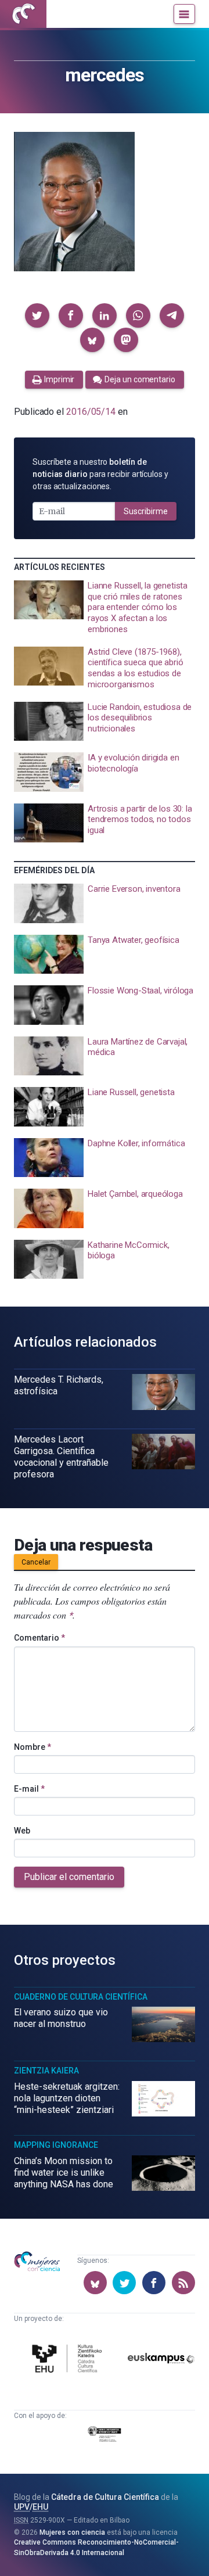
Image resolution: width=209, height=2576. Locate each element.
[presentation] (105, 608)
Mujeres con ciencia (72, 2532)
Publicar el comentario (69, 1877)
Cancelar (36, 1562)
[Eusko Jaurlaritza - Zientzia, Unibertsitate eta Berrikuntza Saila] (105, 2436)
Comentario (39, 1638)
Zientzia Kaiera (46, 2071)
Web (22, 1831)
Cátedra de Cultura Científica (105, 2497)
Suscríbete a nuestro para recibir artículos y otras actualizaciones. (100, 474)
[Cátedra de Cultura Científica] (69, 2360)
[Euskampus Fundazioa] (161, 2360)
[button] (37, 315)
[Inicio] (23, 14)
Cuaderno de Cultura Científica (81, 1997)
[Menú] (184, 14)
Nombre (33, 1747)
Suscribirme (146, 511)
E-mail (29, 1789)
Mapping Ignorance (56, 2145)
